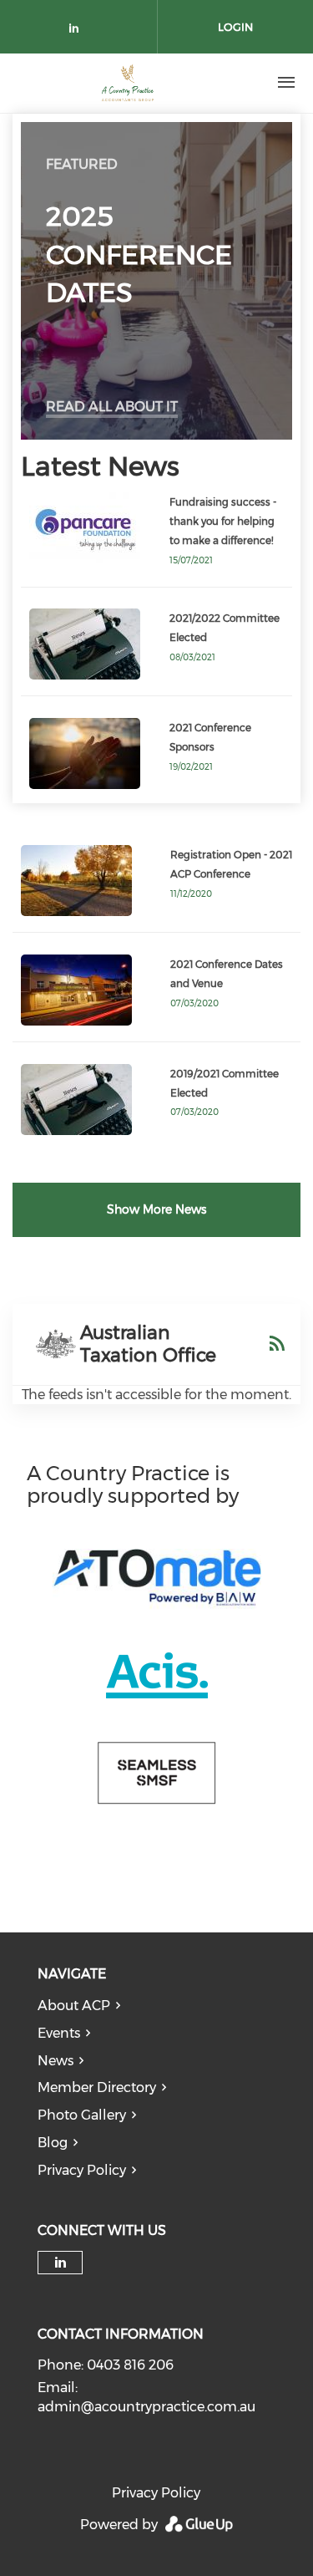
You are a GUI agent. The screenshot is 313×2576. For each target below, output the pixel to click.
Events (59, 2033)
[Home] (128, 83)
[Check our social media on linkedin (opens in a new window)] (78, 31)
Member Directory (97, 2087)
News (56, 2061)
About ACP (74, 2006)
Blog (53, 2143)
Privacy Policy (82, 2170)
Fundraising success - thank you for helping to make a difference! (223, 521)
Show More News (156, 1209)
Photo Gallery (82, 2115)
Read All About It (112, 407)
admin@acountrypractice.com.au (146, 2407)
